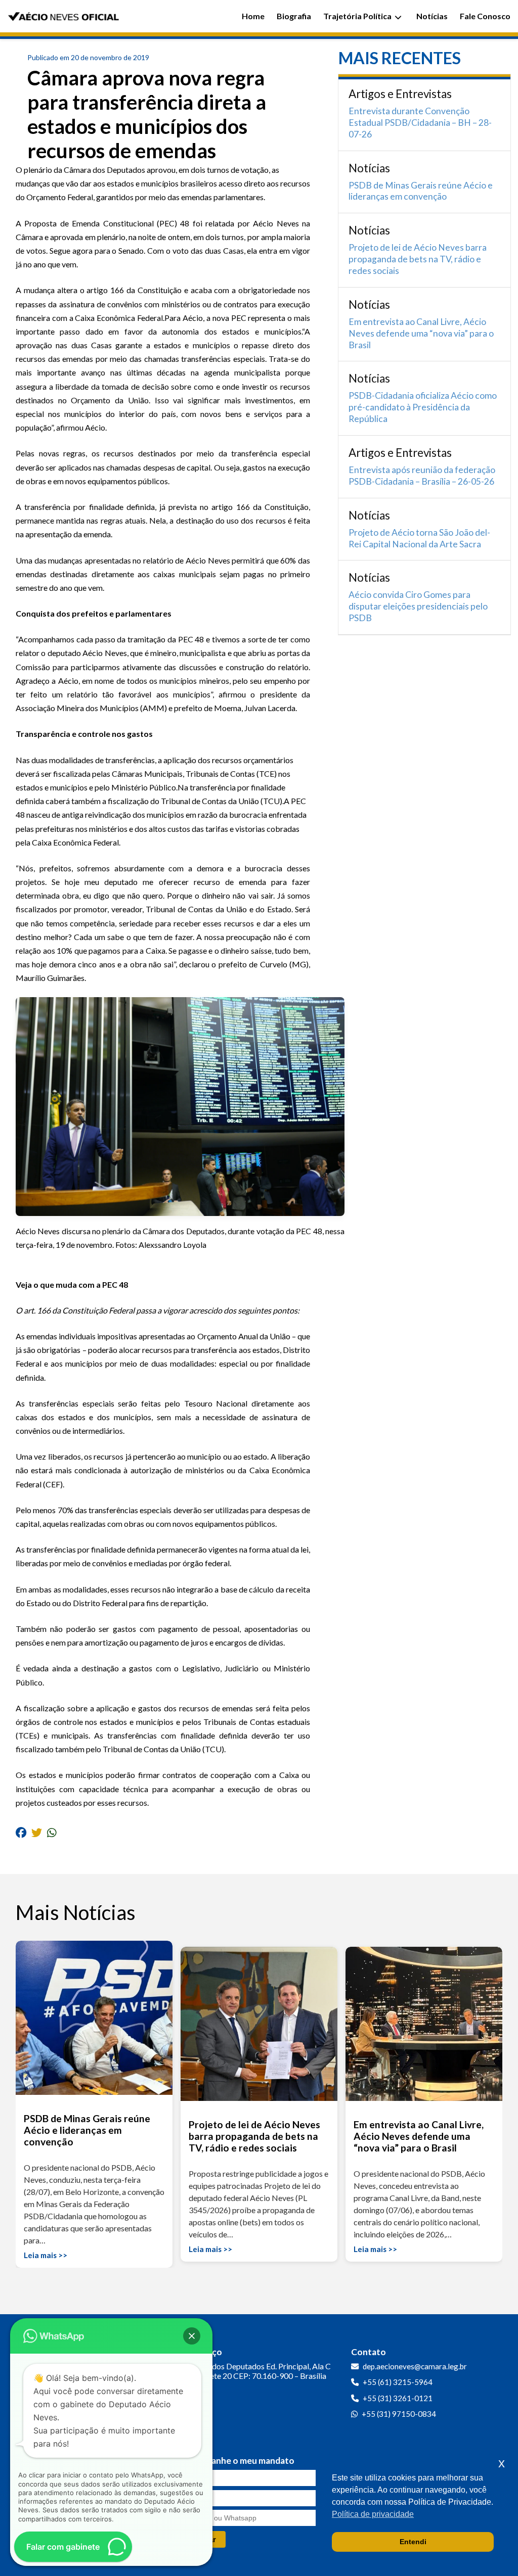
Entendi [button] (413, 2542)
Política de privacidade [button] (373, 2514)
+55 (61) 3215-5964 (398, 2382)
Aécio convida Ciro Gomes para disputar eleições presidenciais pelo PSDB (418, 606)
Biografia (294, 16)
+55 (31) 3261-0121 (398, 2398)
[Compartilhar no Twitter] (37, 1832)
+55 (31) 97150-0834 (399, 2414)
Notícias (432, 16)
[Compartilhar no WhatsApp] (52, 1832)
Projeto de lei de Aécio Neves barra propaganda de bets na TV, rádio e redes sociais (418, 259)
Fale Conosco (485, 16)
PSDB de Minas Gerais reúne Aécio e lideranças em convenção (421, 191)
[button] (192, 2336)
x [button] (502, 2463)
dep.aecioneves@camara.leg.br (415, 2366)
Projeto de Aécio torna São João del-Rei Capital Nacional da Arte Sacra (419, 538)
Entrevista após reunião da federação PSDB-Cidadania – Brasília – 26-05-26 (422, 476)
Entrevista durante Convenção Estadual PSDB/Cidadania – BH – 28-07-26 (420, 123)
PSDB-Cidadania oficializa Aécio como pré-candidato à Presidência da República (423, 407)
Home (253, 16)
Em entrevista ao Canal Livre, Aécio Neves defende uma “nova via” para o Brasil (421, 333)
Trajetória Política (357, 16)
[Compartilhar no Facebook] (21, 1832)
